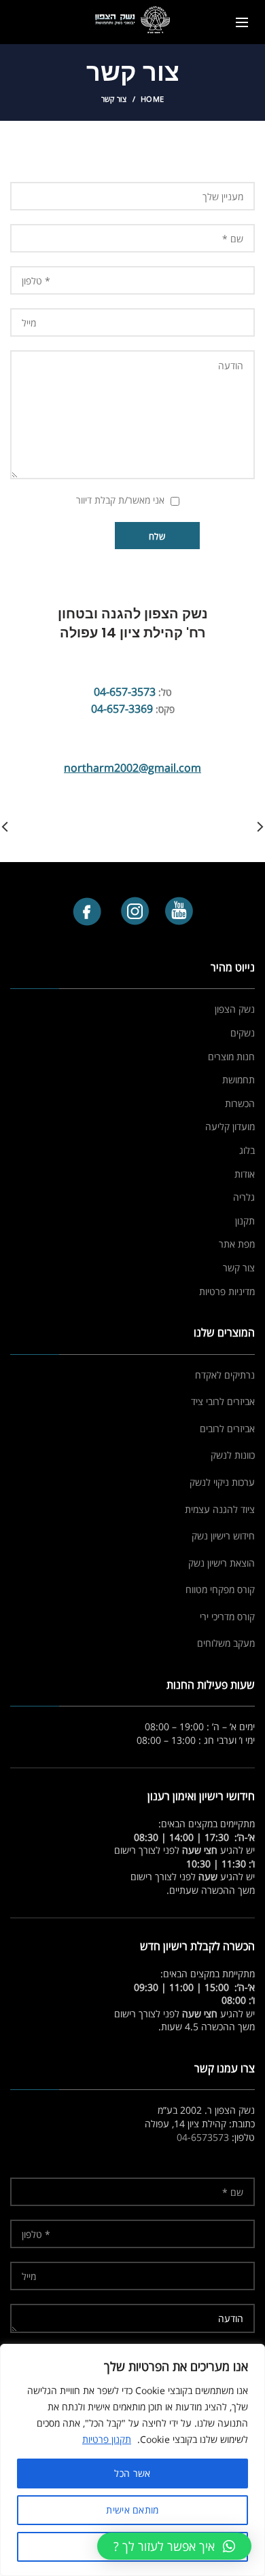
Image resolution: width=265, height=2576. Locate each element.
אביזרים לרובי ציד (223, 1401)
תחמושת (238, 1080)
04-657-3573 (125, 692)
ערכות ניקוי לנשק (222, 1482)
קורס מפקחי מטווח (220, 1589)
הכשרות (240, 1103)
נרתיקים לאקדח (225, 1375)
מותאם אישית (132, 2510)
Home (152, 99)
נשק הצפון (235, 1009)
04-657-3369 (122, 709)
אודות (245, 1174)
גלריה (244, 1197)
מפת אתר (237, 1244)
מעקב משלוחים (226, 1643)
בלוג (247, 1150)
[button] (174, 2546)
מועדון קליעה (230, 1126)
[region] (132, 2460)
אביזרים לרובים (227, 1429)
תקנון (245, 1221)
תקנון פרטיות (107, 2439)
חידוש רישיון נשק (223, 1536)
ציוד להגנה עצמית (220, 1509)
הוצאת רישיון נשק (222, 1563)
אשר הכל (132, 2473)
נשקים (243, 1033)
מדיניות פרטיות (227, 1291)
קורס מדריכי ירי (227, 1617)
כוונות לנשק (233, 1455)
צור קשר (239, 1268)
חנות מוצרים (231, 1057)
